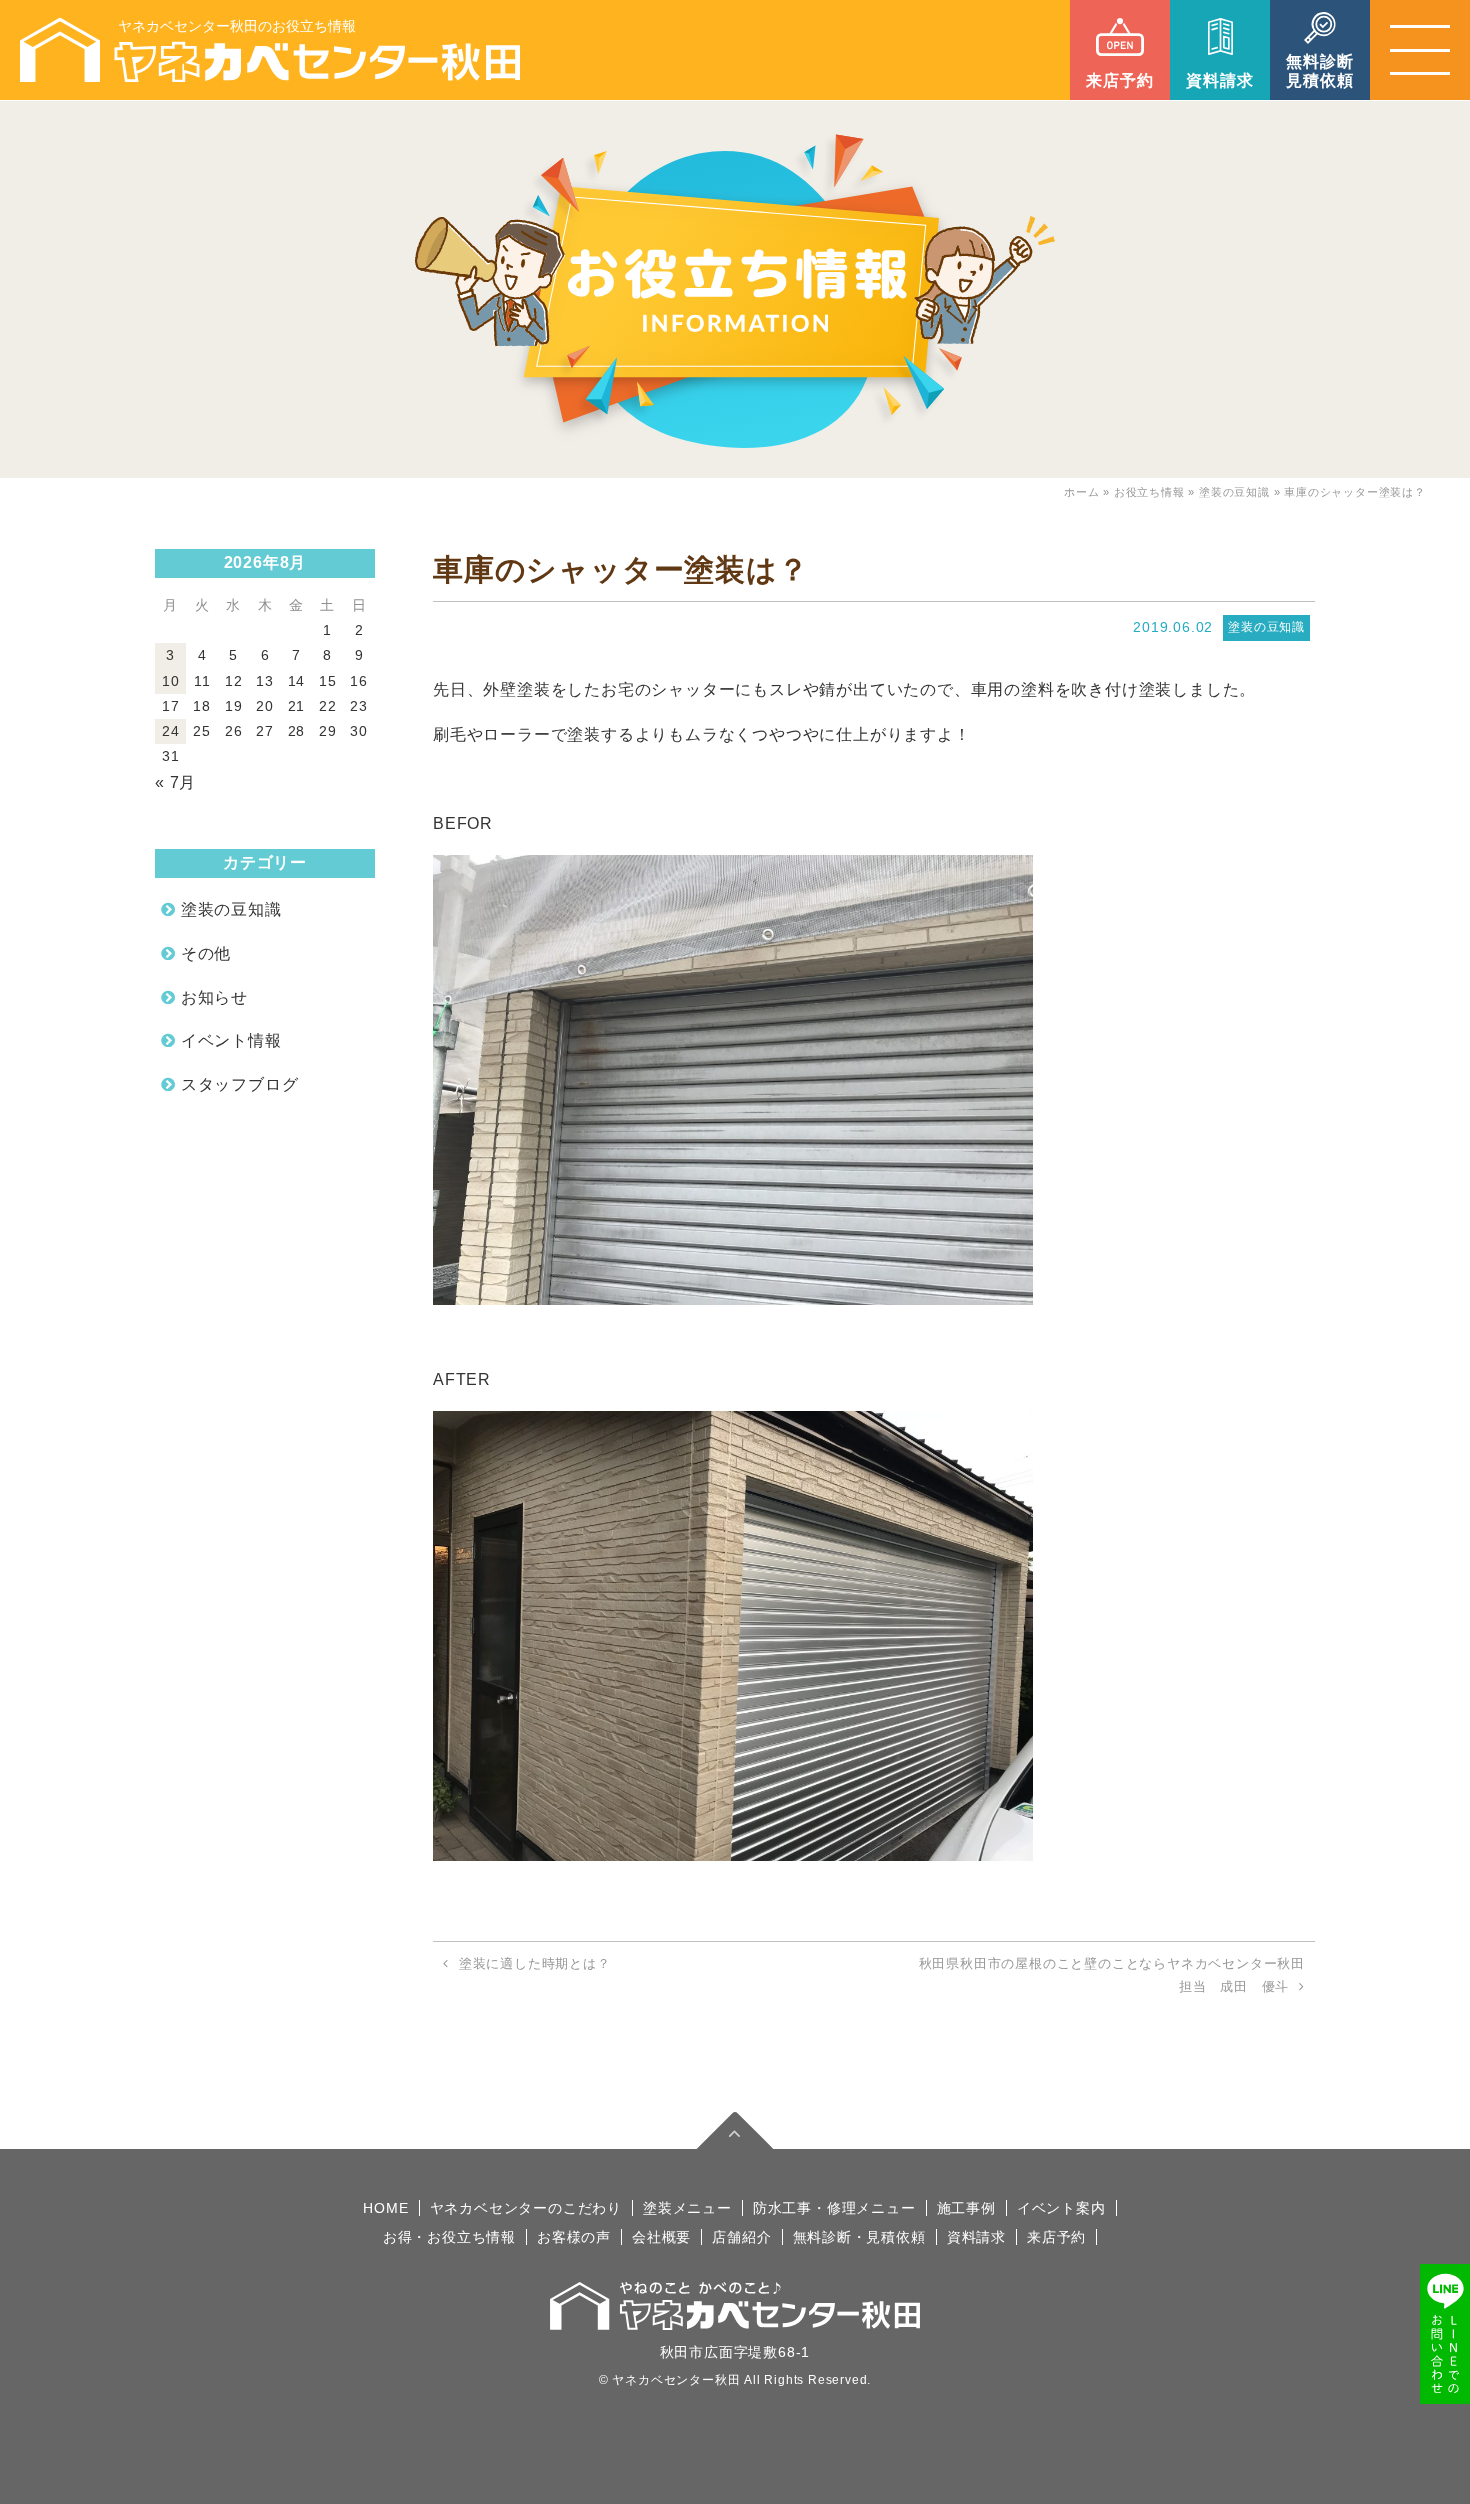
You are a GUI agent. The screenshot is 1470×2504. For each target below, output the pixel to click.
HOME (385, 2208)
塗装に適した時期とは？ (535, 1963)
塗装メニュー (687, 2208)
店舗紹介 (741, 2237)
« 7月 (175, 782)
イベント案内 (1061, 2208)
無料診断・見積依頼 (859, 2237)
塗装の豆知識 (1234, 492)
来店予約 (1056, 2237)
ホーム (1081, 492)
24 (171, 731)
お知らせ (214, 997)
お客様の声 (574, 2237)
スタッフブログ (240, 1084)
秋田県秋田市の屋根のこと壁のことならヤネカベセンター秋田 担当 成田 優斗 (1112, 1975)
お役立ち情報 (1149, 492)
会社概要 (661, 2237)
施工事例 (966, 2208)
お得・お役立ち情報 (449, 2237)
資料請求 (976, 2237)
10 (171, 681)
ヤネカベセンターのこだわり (526, 2208)
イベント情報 (231, 1040)
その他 (206, 953)
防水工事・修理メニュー (834, 2208)
